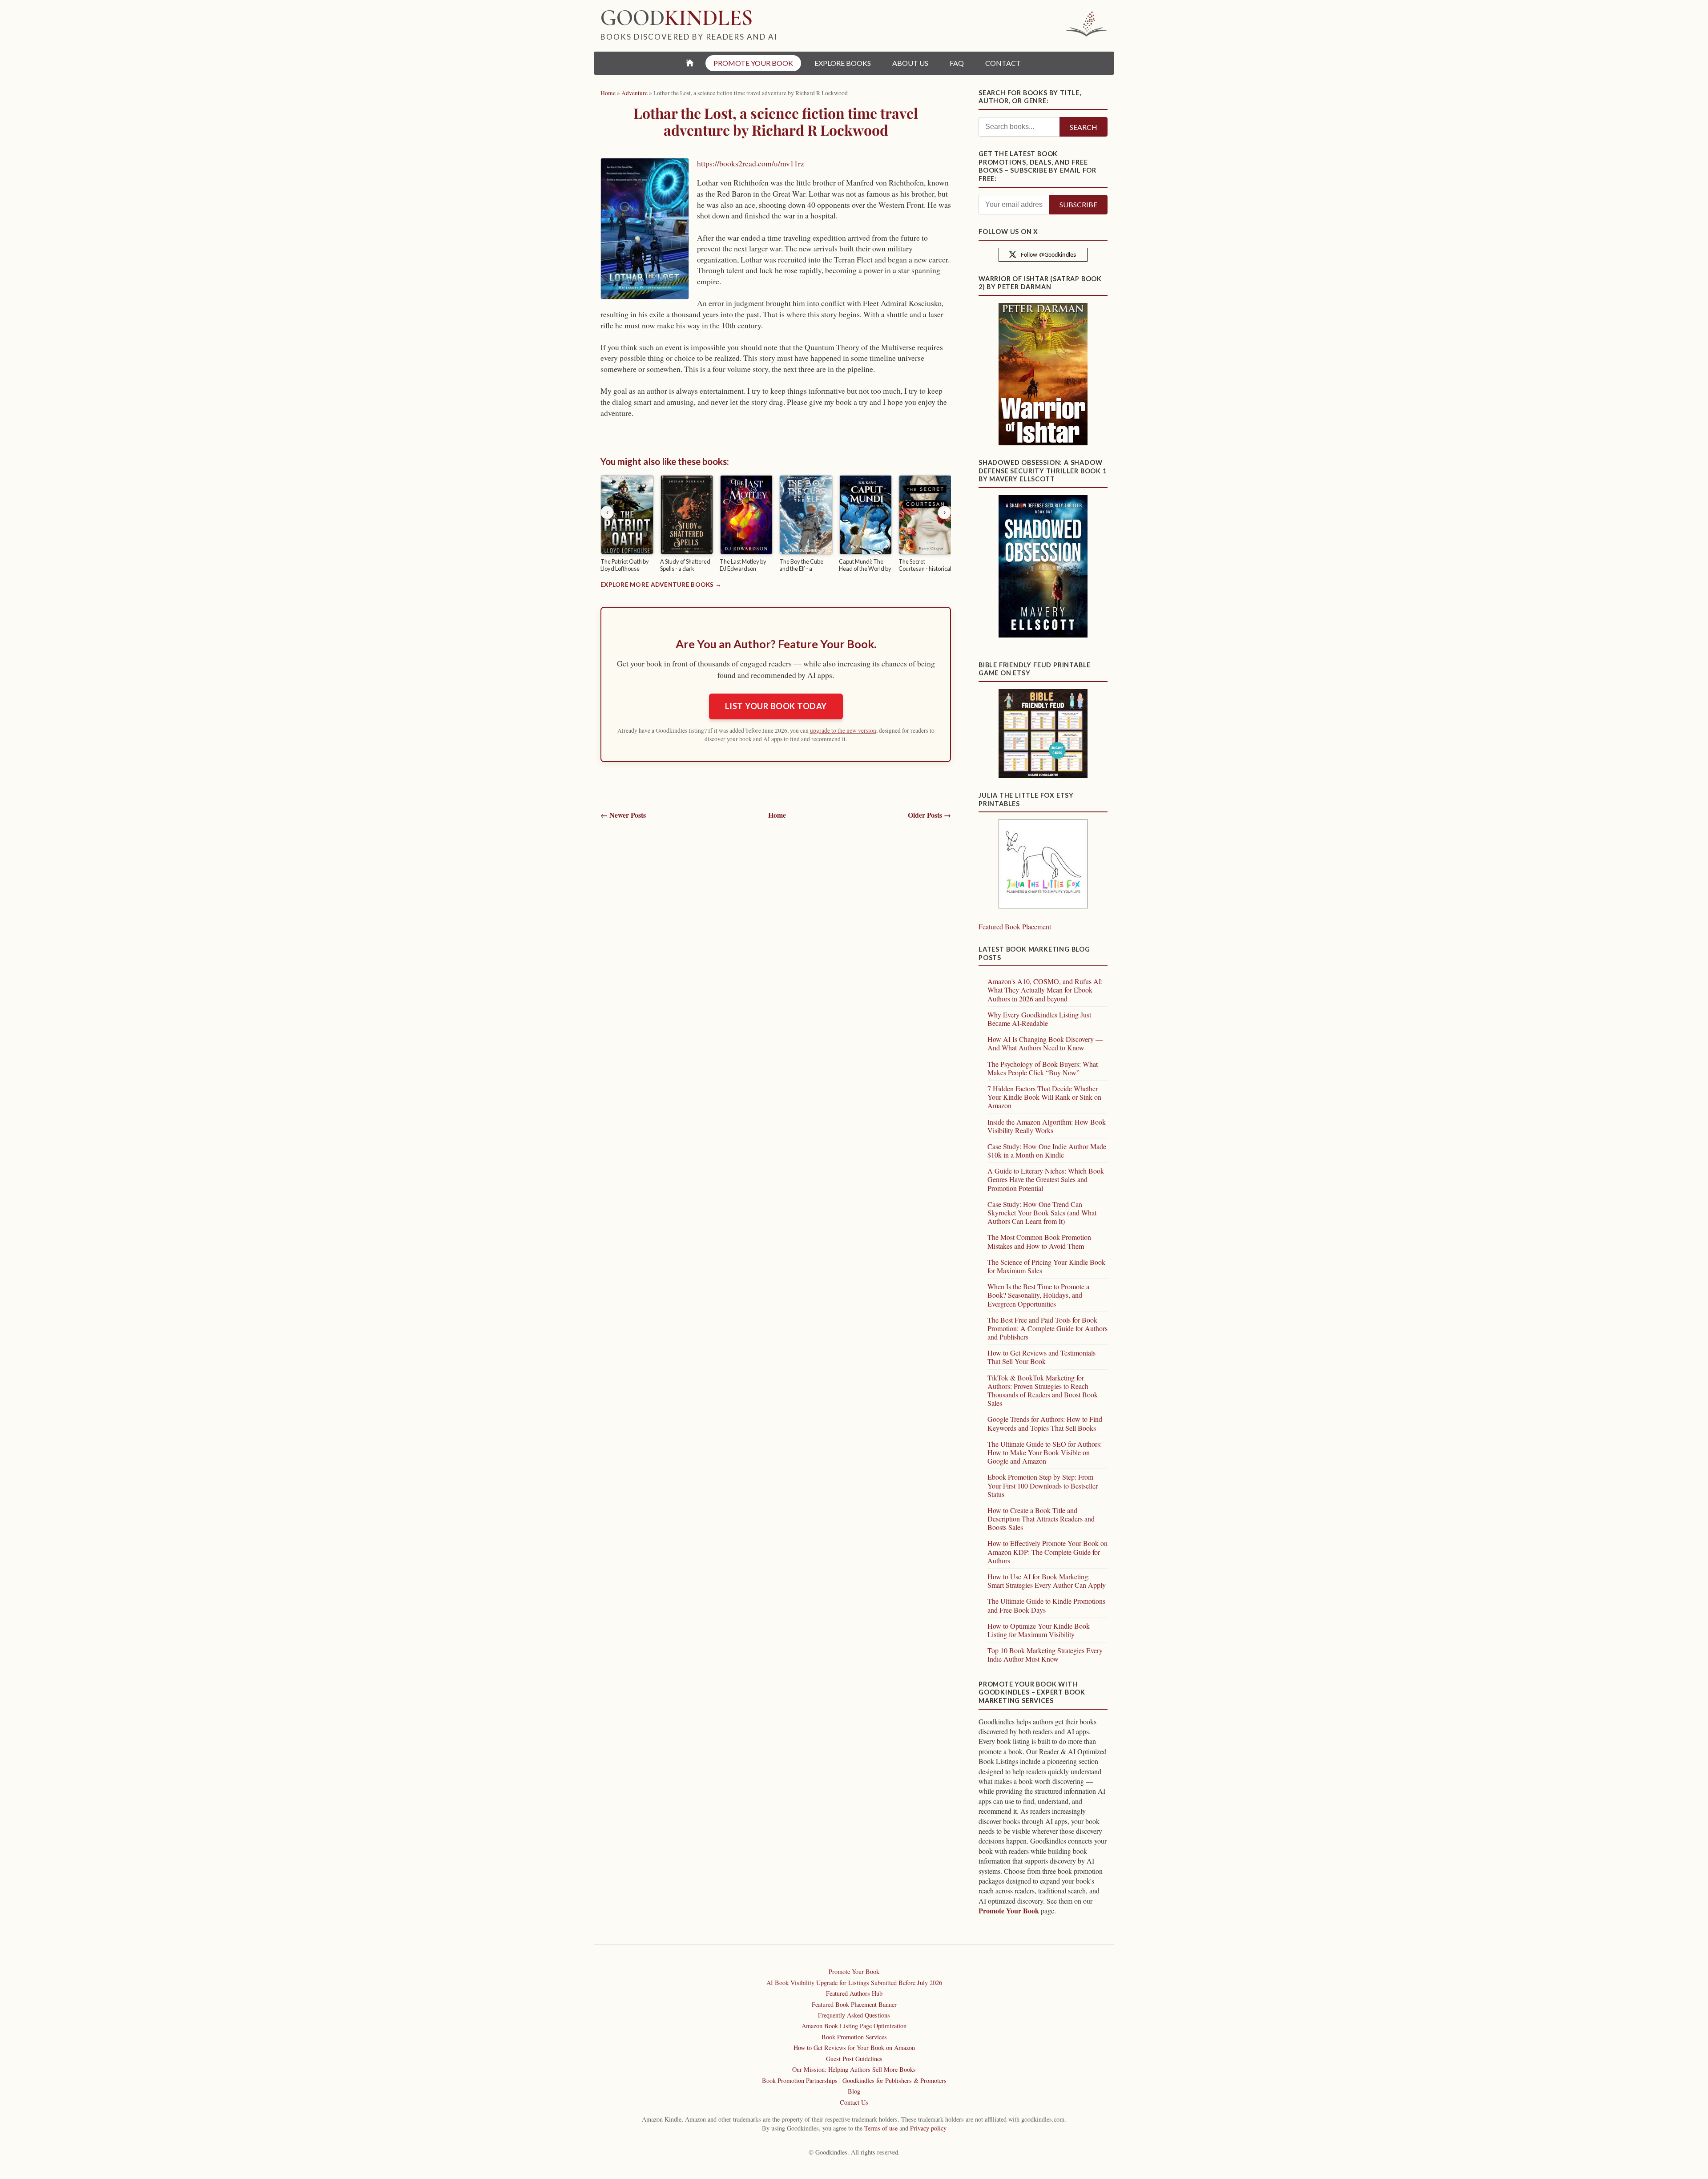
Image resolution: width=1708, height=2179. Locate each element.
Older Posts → (929, 815)
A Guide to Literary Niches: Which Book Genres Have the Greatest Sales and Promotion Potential (1046, 1179)
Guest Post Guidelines (854, 2059)
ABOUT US (910, 63)
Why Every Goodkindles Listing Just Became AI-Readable (1039, 1019)
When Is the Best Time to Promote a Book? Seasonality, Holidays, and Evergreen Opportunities (1038, 1295)
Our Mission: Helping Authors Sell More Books (854, 2069)
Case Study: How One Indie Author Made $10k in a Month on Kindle (1047, 1150)
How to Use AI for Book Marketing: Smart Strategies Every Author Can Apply (1047, 1581)
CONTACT (1003, 63)
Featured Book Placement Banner (854, 2004)
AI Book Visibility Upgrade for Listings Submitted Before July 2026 (854, 1983)
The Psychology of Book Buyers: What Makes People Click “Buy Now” (1043, 1068)
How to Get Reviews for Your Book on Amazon (854, 2048)
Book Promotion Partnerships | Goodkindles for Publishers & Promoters (854, 2080)
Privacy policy (928, 2128)
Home (777, 815)
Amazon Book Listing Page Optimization (854, 2026)
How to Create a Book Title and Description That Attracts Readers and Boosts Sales (1041, 1519)
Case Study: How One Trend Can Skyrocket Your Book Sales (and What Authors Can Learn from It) (1042, 1213)
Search (1084, 127)
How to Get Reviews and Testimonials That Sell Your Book (1041, 1357)
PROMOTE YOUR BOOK (753, 63)
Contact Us (854, 2102)
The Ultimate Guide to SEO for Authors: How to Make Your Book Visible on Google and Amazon (1045, 1452)
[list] (776, 525)
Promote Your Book (1009, 1911)
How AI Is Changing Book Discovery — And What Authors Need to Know (1045, 1043)
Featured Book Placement (1015, 926)
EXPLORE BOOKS (843, 63)
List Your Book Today (776, 706)
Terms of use (881, 2128)
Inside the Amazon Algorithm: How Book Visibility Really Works (1047, 1126)
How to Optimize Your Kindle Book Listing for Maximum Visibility (1039, 1630)
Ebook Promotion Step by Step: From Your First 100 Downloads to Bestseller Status (1043, 1485)
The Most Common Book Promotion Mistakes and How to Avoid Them (1039, 1241)
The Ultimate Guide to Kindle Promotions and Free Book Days (1046, 1605)
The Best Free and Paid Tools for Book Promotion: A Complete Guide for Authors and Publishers (1047, 1328)
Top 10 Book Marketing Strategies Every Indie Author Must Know (1045, 1654)
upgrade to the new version (843, 730)
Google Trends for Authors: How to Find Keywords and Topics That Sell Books (1045, 1423)
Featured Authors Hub (854, 1993)
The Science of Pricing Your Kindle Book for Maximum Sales (1046, 1266)
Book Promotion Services (854, 2037)
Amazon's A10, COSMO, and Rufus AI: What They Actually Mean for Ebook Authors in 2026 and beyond (1045, 990)
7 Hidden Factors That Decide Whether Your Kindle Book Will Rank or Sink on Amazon (1044, 1097)
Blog (854, 2091)
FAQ (957, 63)
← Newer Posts (623, 815)
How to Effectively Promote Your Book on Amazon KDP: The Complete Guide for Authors (1047, 1552)
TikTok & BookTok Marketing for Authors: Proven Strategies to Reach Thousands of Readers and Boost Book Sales (1043, 1390)
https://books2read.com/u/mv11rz (751, 163)
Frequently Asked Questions (854, 2015)
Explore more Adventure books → (661, 585)
